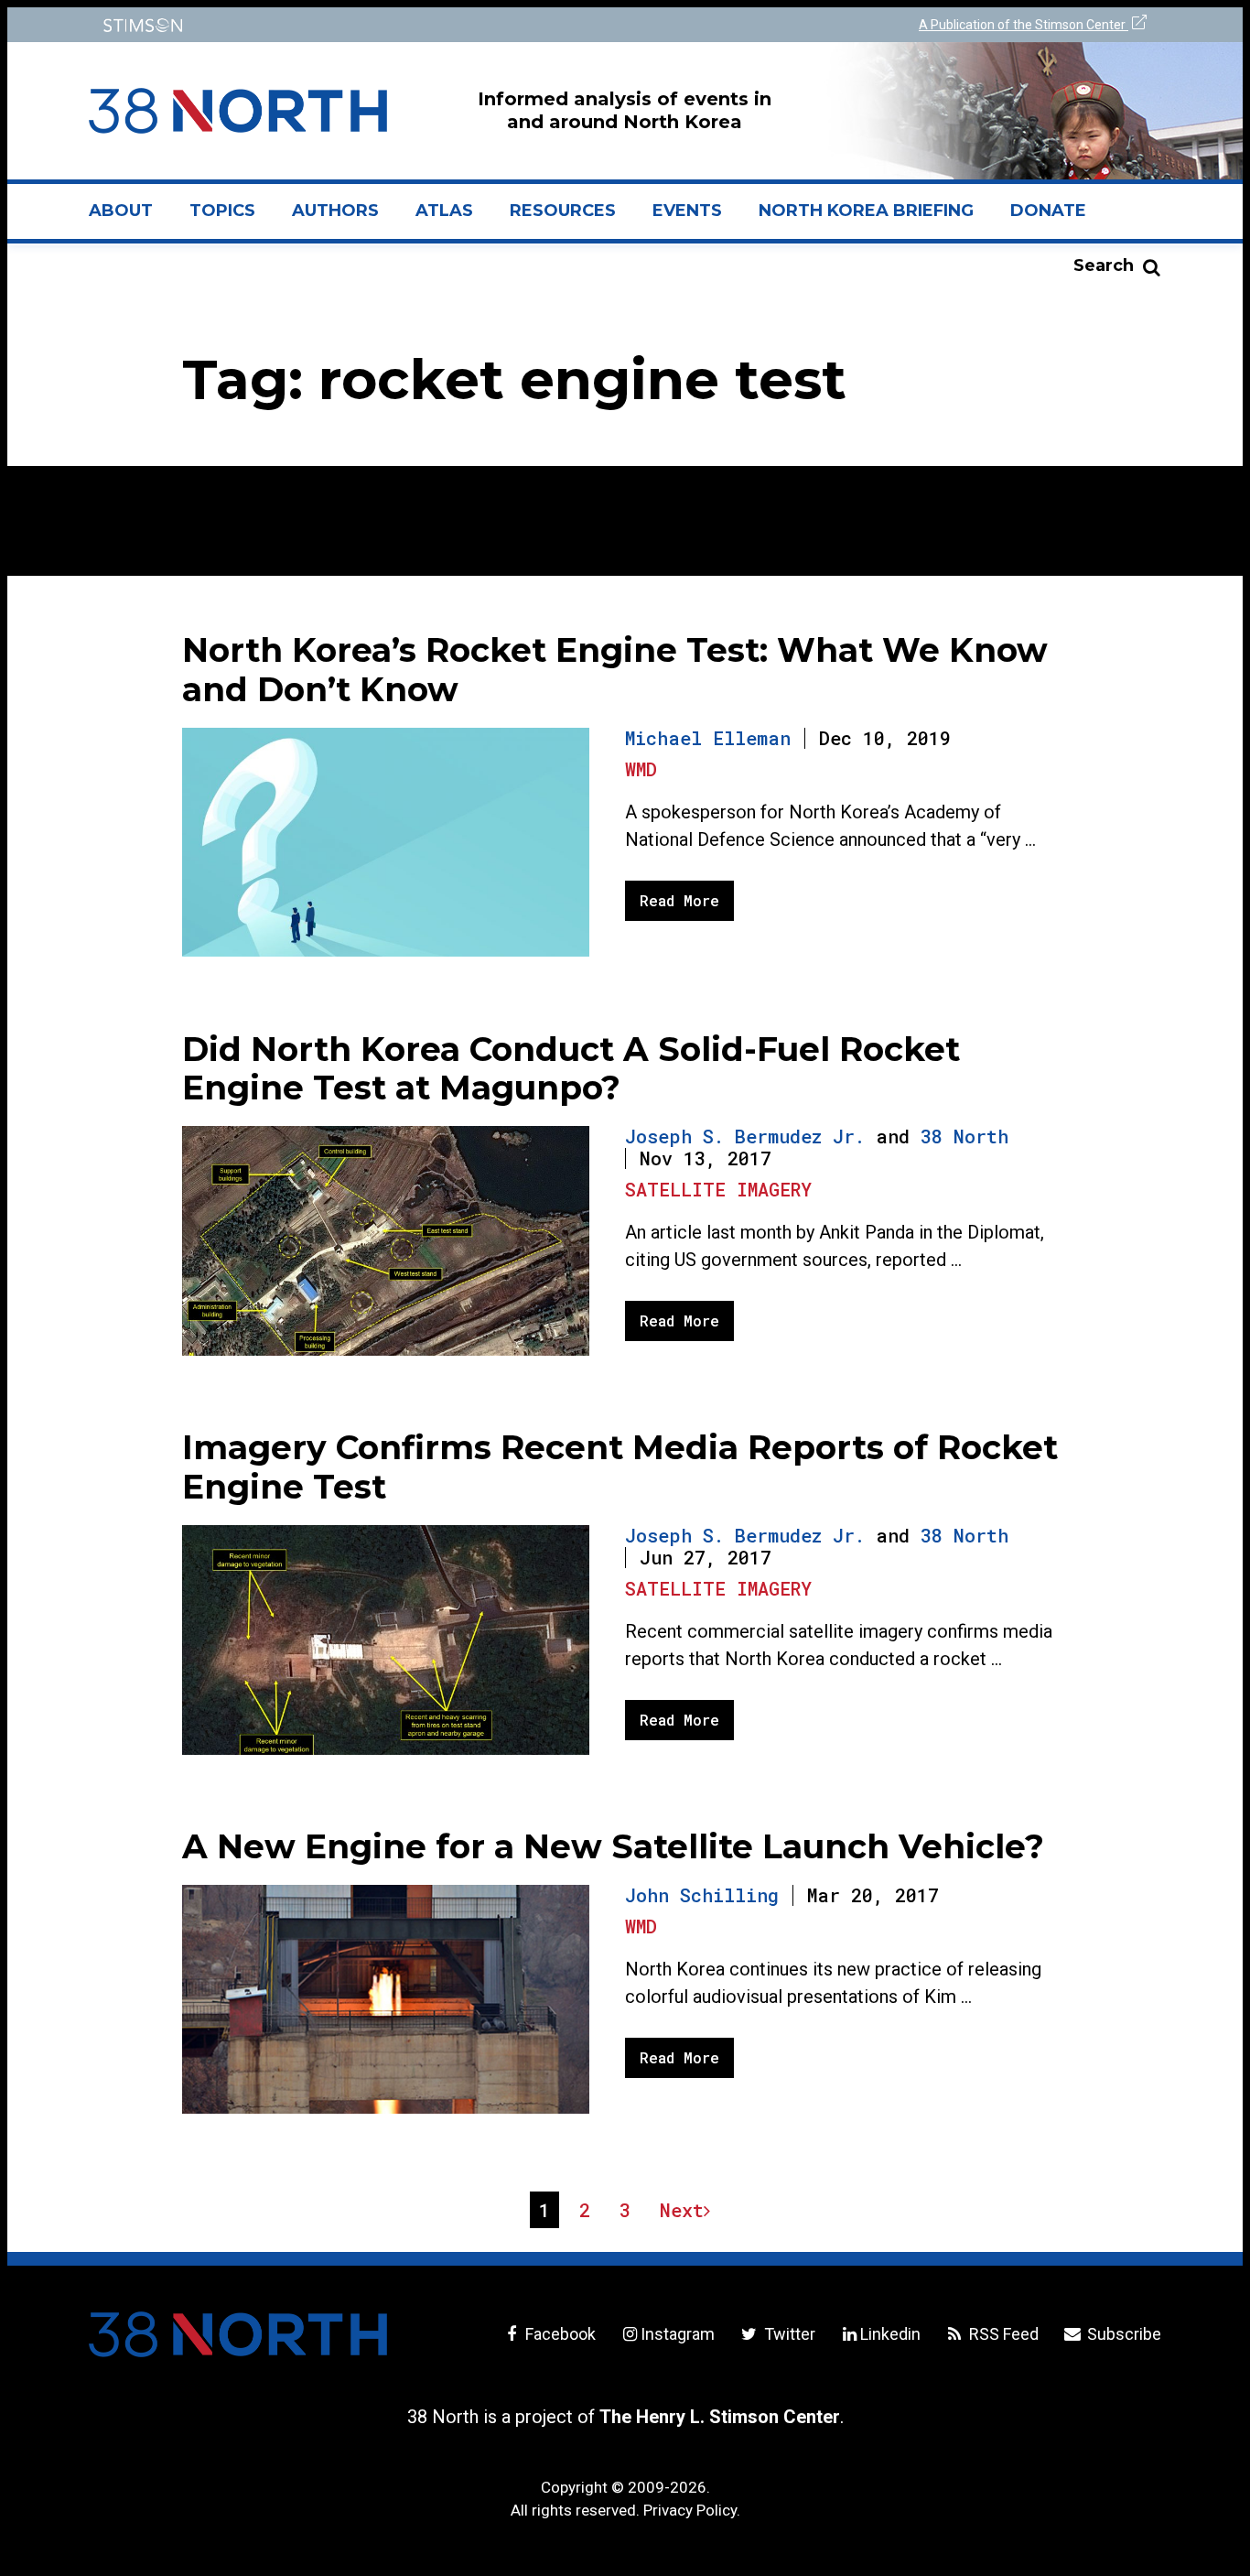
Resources (563, 211)
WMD (641, 769)
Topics (222, 211)
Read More (679, 900)
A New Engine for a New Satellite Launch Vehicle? (613, 1846)
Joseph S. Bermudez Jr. (745, 1136)
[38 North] (238, 2334)
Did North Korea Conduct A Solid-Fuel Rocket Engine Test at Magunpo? (571, 1069)
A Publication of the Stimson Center (1024, 25)
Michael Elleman (708, 738)
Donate (1048, 211)
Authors (335, 211)
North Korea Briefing (866, 211)
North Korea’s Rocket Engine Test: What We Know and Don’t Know (615, 670)
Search (1104, 265)
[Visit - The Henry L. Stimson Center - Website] (353, 25)
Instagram (678, 2334)
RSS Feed (1002, 2334)
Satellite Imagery (718, 1189)
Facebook (559, 2334)
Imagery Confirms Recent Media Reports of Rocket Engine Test (620, 1467)
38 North (964, 1136)
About (130, 218)
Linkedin (890, 2334)
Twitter (787, 2334)
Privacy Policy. (692, 2510)
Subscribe (1122, 2334)
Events (687, 211)
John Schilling (702, 1895)
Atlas (444, 211)
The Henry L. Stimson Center (720, 2417)
